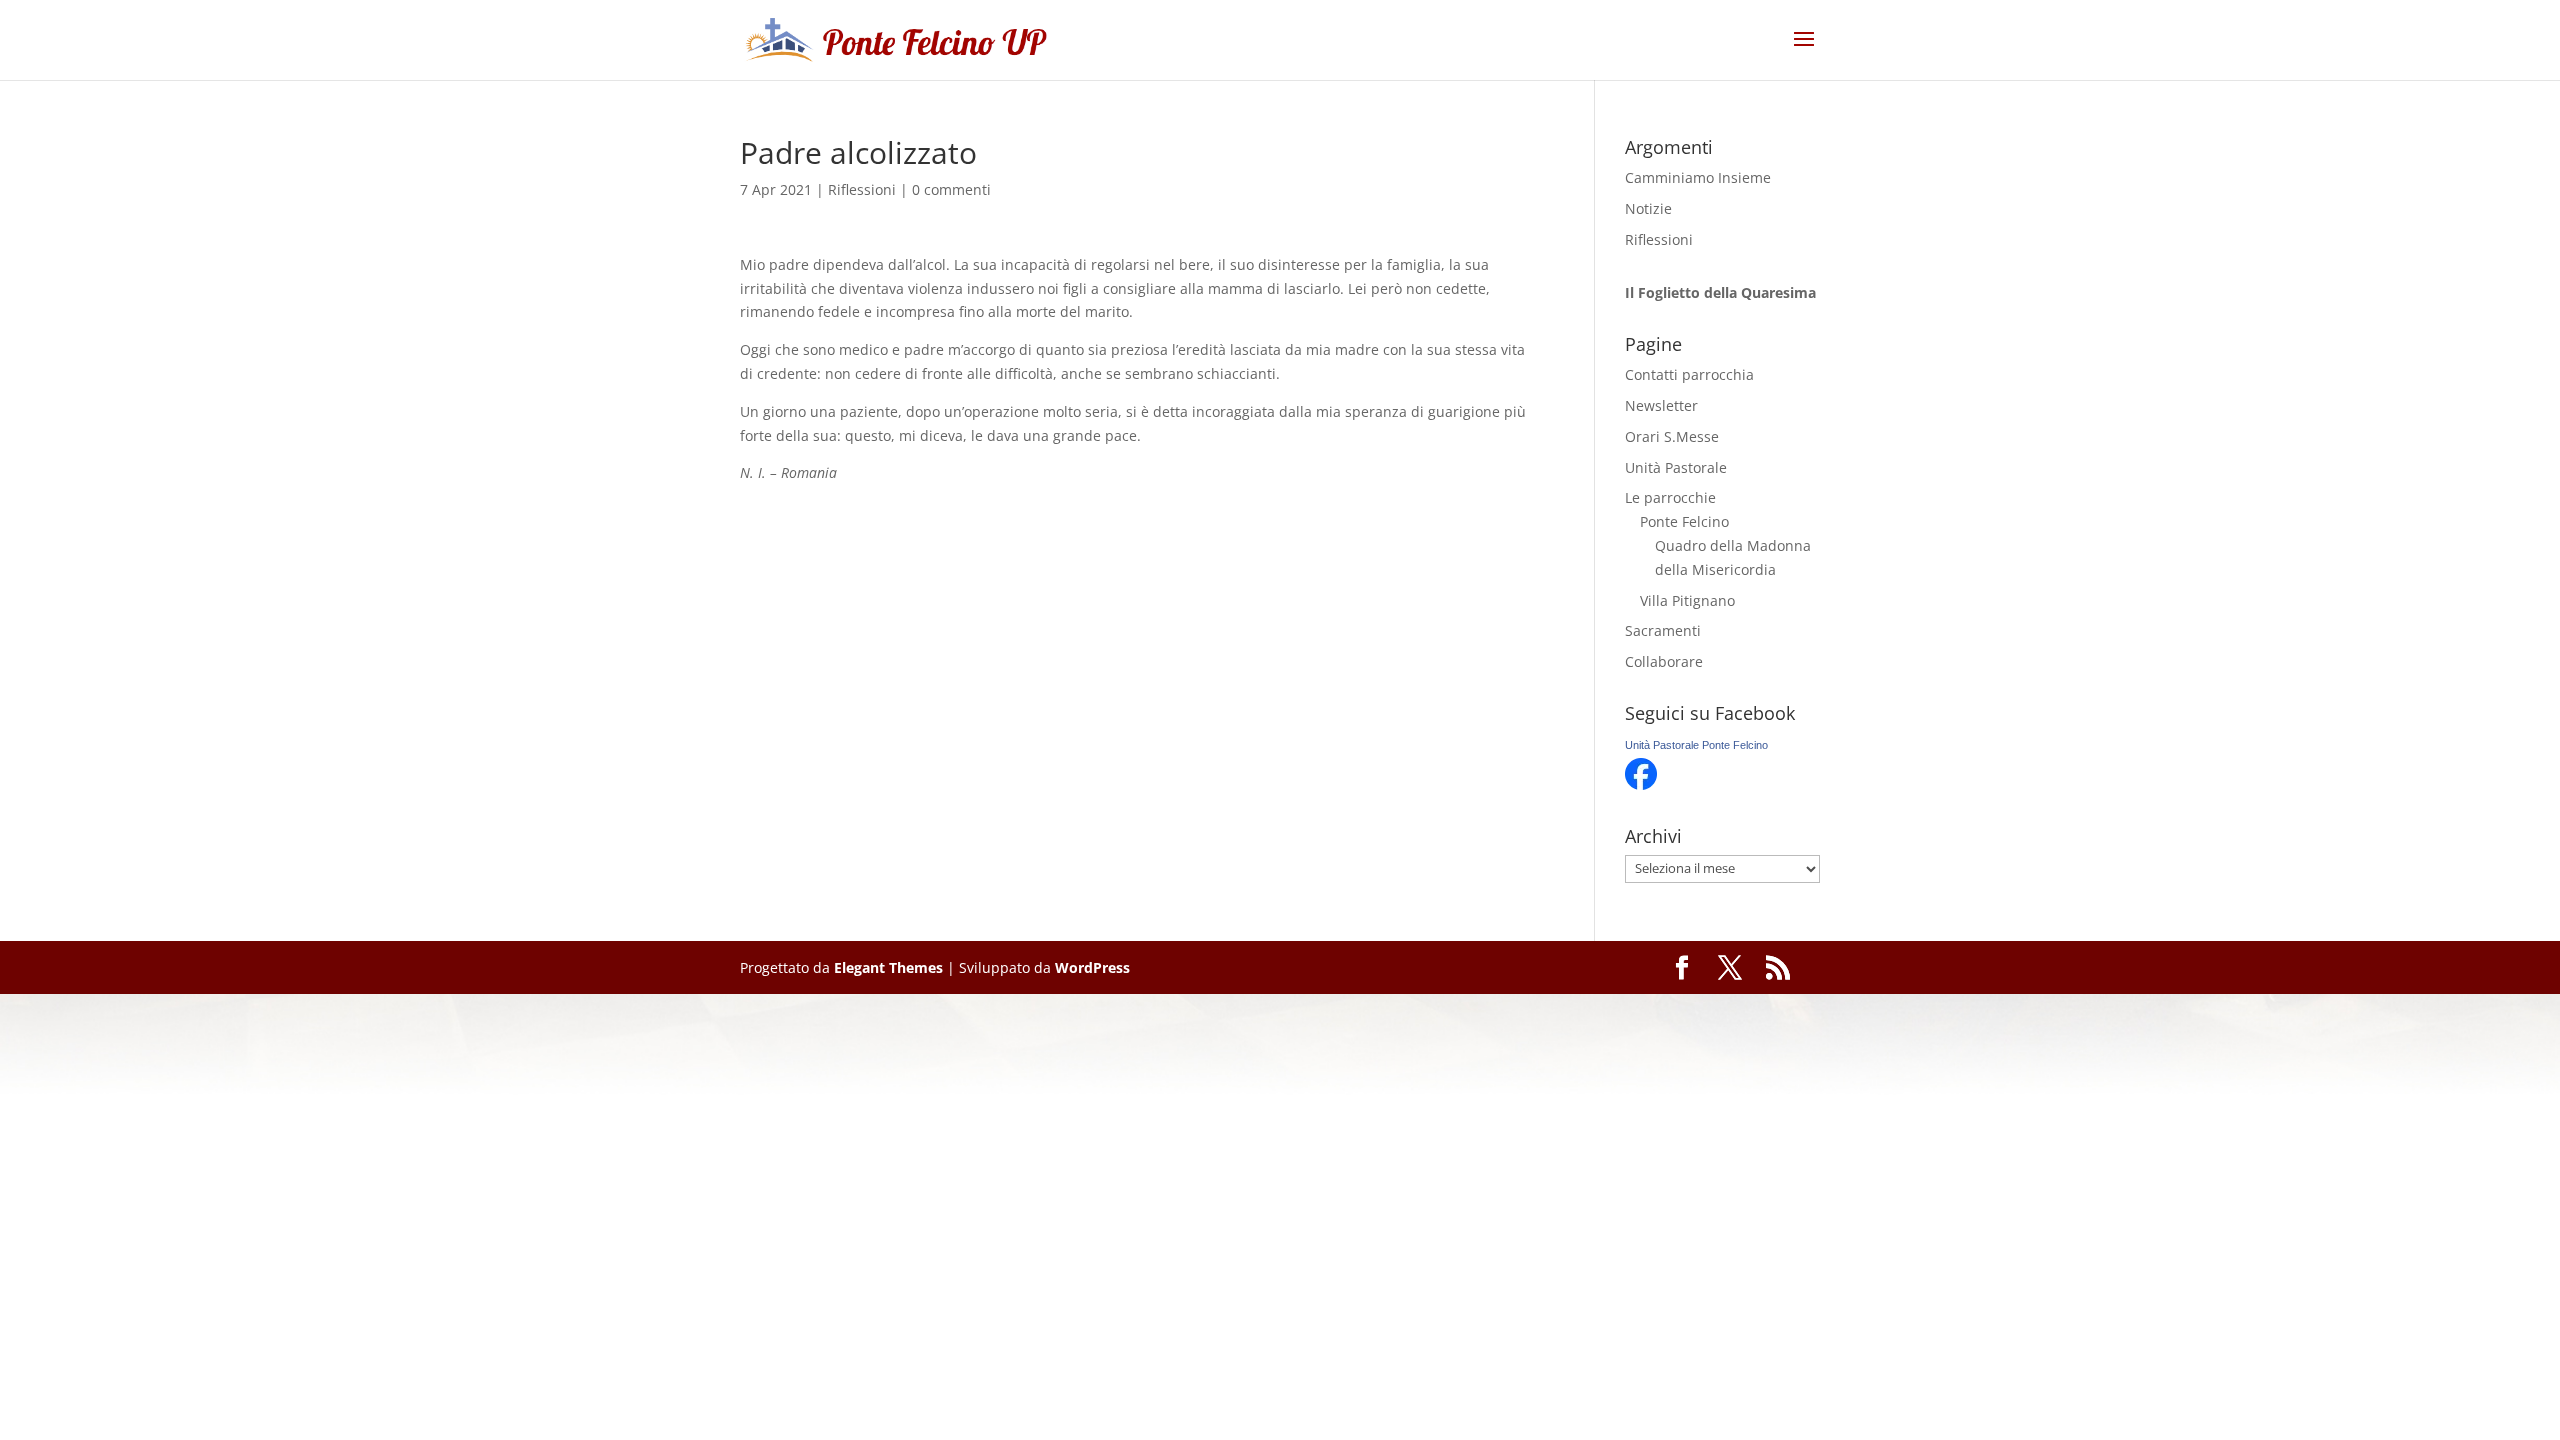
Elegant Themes (888, 967)
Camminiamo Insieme (1698, 177)
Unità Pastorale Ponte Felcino (1696, 745)
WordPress (1092, 967)
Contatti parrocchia (1689, 374)
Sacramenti (1663, 630)
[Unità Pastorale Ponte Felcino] (1641, 784)
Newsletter (1661, 405)
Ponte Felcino (1684, 521)
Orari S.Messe (1672, 436)
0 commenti (951, 189)
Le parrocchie (1670, 497)
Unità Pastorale (1676, 467)
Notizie (1648, 208)
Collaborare (1664, 661)
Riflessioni (862, 189)
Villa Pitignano (1687, 600)
